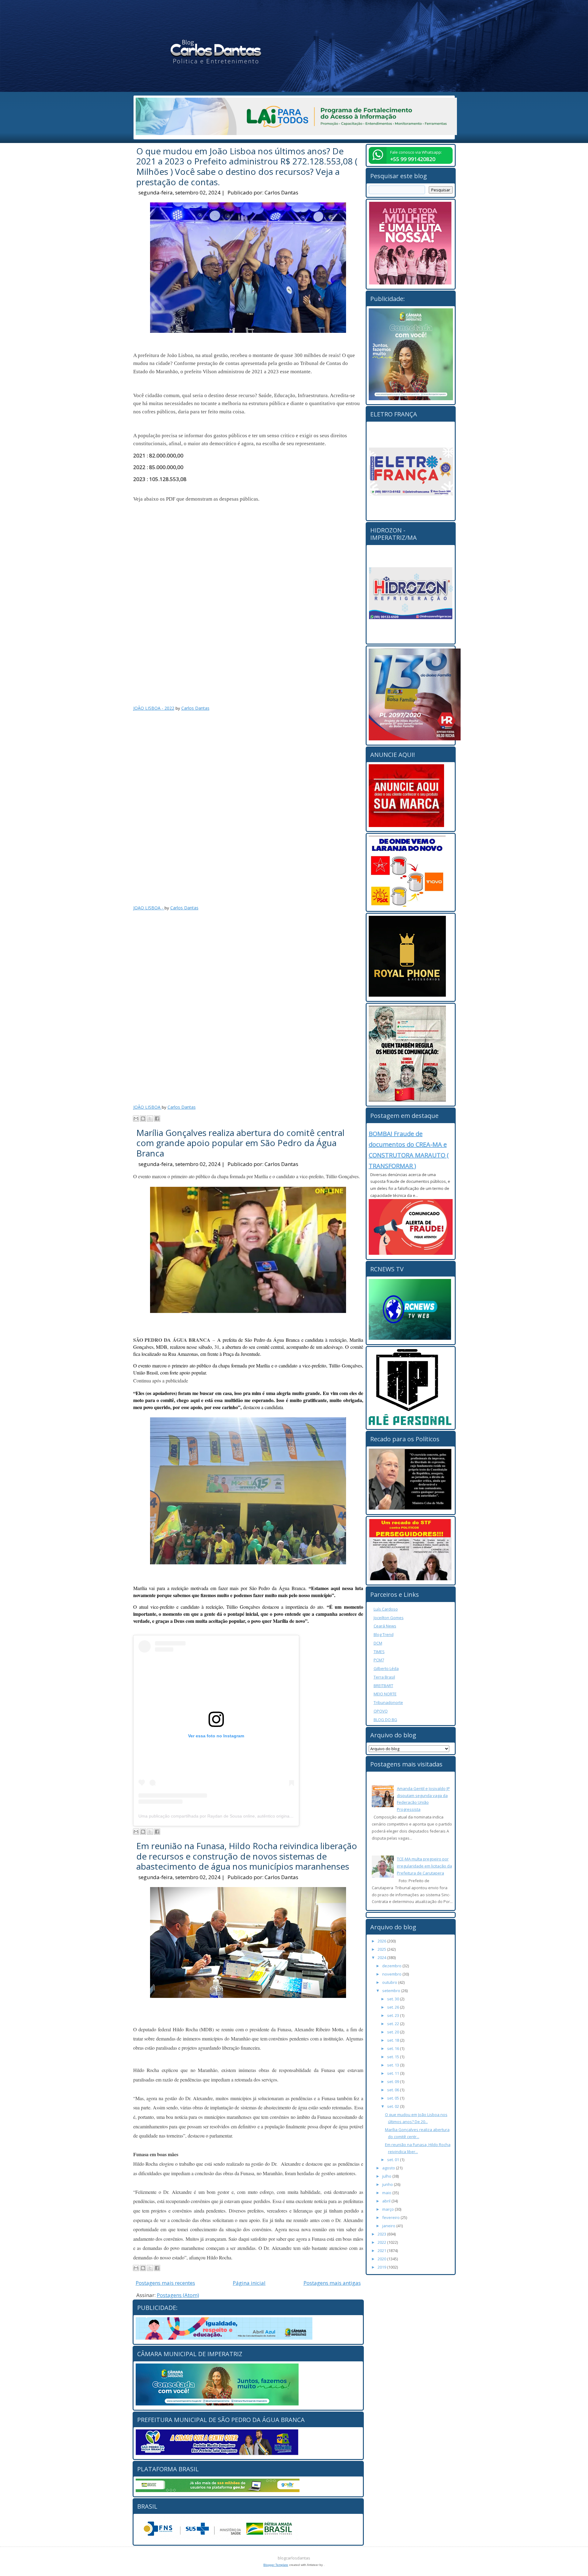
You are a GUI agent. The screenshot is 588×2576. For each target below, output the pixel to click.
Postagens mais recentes (165, 2283)
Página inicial (249, 2283)
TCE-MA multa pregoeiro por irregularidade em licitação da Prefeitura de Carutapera (424, 1866)
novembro (392, 1974)
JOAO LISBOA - (149, 908)
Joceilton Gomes (389, 1618)
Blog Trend (384, 1634)
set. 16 (394, 2048)
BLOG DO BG (385, 1720)
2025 (382, 1949)
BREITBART (383, 1686)
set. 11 (394, 2073)
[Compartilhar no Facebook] (157, 1119)
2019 (382, 2267)
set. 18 (394, 2040)
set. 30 (394, 1999)
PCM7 (379, 1660)
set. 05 (394, 2098)
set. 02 (394, 2106)
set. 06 (394, 2090)
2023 (382, 2234)
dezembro (392, 1966)
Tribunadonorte (388, 1702)
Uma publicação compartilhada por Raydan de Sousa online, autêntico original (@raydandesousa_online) (241, 1816)
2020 (382, 2259)
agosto (389, 2168)
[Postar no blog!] (143, 1119)
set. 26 (394, 2007)
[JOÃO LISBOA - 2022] (248, 607)
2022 (382, 2242)
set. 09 (394, 2081)
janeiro (389, 2226)
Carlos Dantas (281, 192)
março (388, 2209)
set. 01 (394, 2160)
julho (387, 2176)
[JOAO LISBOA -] (248, 806)
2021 (382, 2251)
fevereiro (391, 2217)
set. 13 (394, 2065)
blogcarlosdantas (294, 2558)
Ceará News (385, 1626)
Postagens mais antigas (332, 2283)
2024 (382, 1957)
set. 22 (394, 2024)
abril (387, 2201)
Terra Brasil (384, 1677)
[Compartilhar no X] (150, 1119)
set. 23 (394, 2015)
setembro (392, 1991)
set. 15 (394, 2057)
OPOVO (381, 1711)
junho (388, 2184)
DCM (378, 1643)
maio (387, 2193)
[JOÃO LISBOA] (248, 1005)
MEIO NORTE (385, 1694)
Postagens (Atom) (178, 2295)
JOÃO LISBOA (147, 1107)
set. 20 (394, 2032)
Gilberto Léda (386, 1668)
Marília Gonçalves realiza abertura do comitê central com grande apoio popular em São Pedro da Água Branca (240, 1143)
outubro (390, 1982)
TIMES (379, 1652)
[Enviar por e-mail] (136, 1119)
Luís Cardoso (386, 1609)
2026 (382, 1941)
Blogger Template (276, 2565)
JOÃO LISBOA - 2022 (154, 708)
